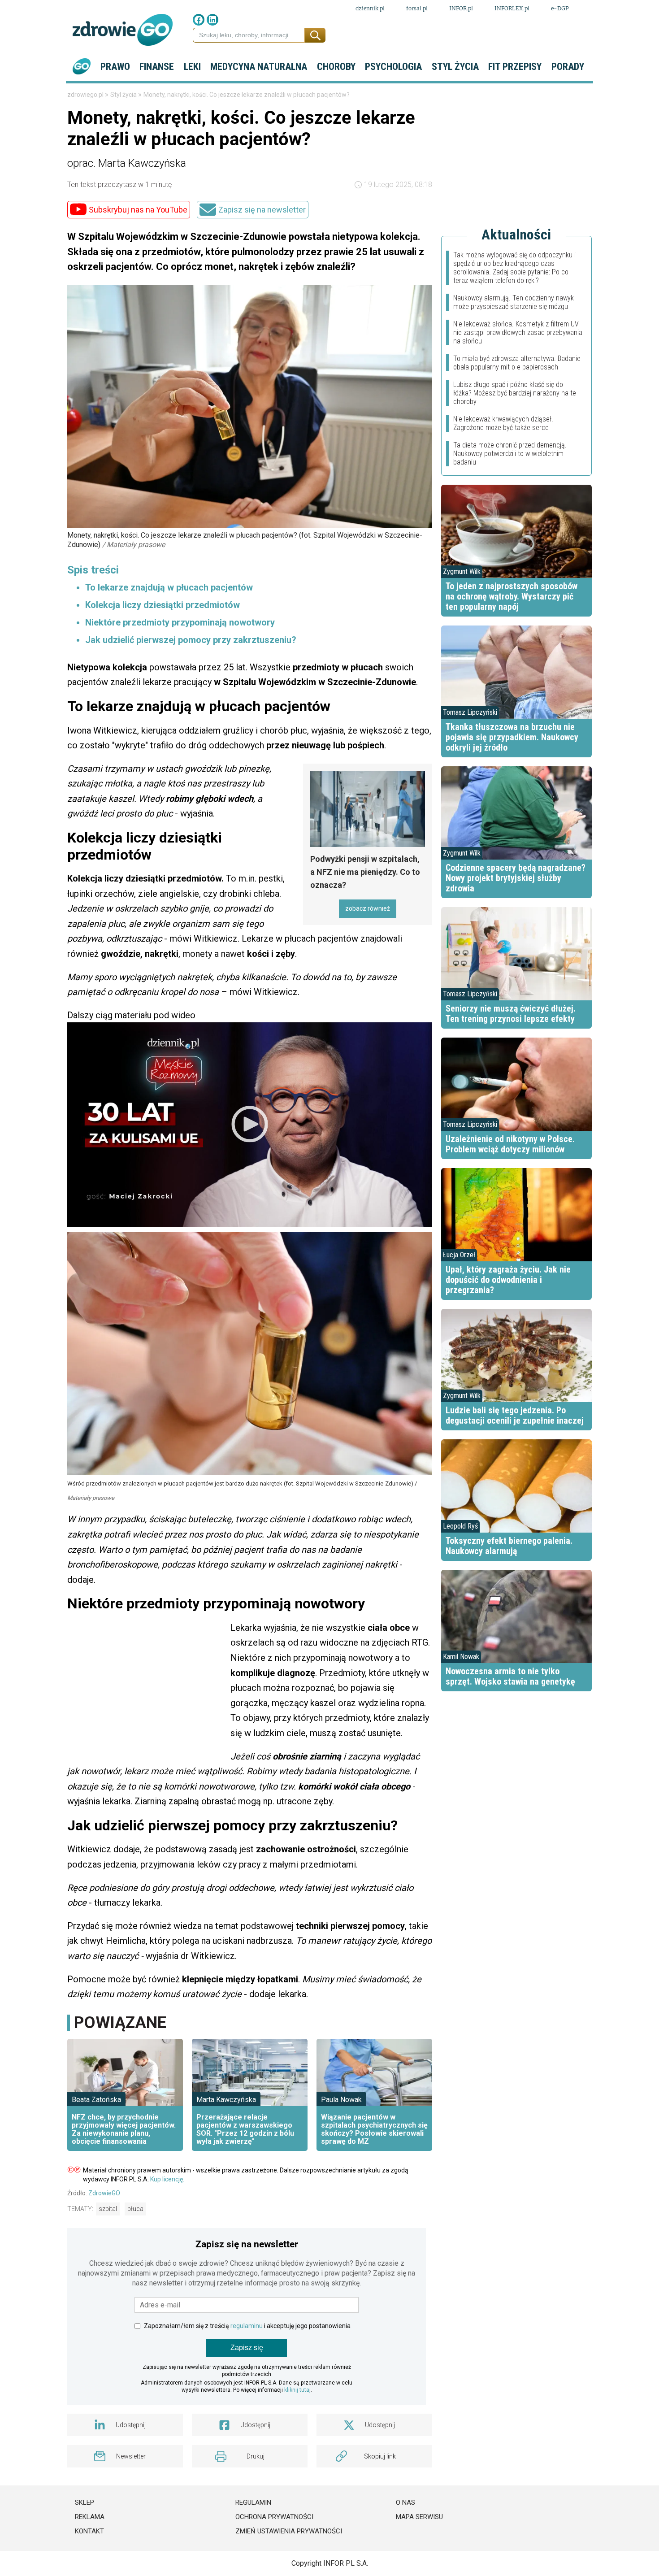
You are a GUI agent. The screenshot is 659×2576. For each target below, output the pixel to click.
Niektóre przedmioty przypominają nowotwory (180, 622)
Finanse (157, 67)
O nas (405, 2502)
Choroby (336, 67)
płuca (135, 2209)
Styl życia (455, 67)
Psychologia (393, 67)
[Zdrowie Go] (123, 30)
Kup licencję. (167, 2179)
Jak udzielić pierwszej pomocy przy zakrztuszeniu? (191, 640)
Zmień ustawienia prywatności (289, 2531)
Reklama (90, 2517)
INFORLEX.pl (512, 8)
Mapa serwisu (419, 2517)
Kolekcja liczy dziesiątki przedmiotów (163, 605)
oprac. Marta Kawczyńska (127, 163)
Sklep (85, 2502)
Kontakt (89, 2531)
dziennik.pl (370, 8)
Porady (568, 67)
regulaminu (247, 2326)
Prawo (115, 67)
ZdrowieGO (104, 2193)
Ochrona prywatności (274, 2517)
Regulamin (253, 2502)
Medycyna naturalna (259, 67)
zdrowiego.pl (86, 95)
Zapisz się (247, 2348)
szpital (108, 2209)
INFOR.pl (461, 8)
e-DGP (560, 8)
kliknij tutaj (297, 2390)
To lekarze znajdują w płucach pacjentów (169, 587)
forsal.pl (417, 8)
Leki (192, 67)
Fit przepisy (515, 67)
